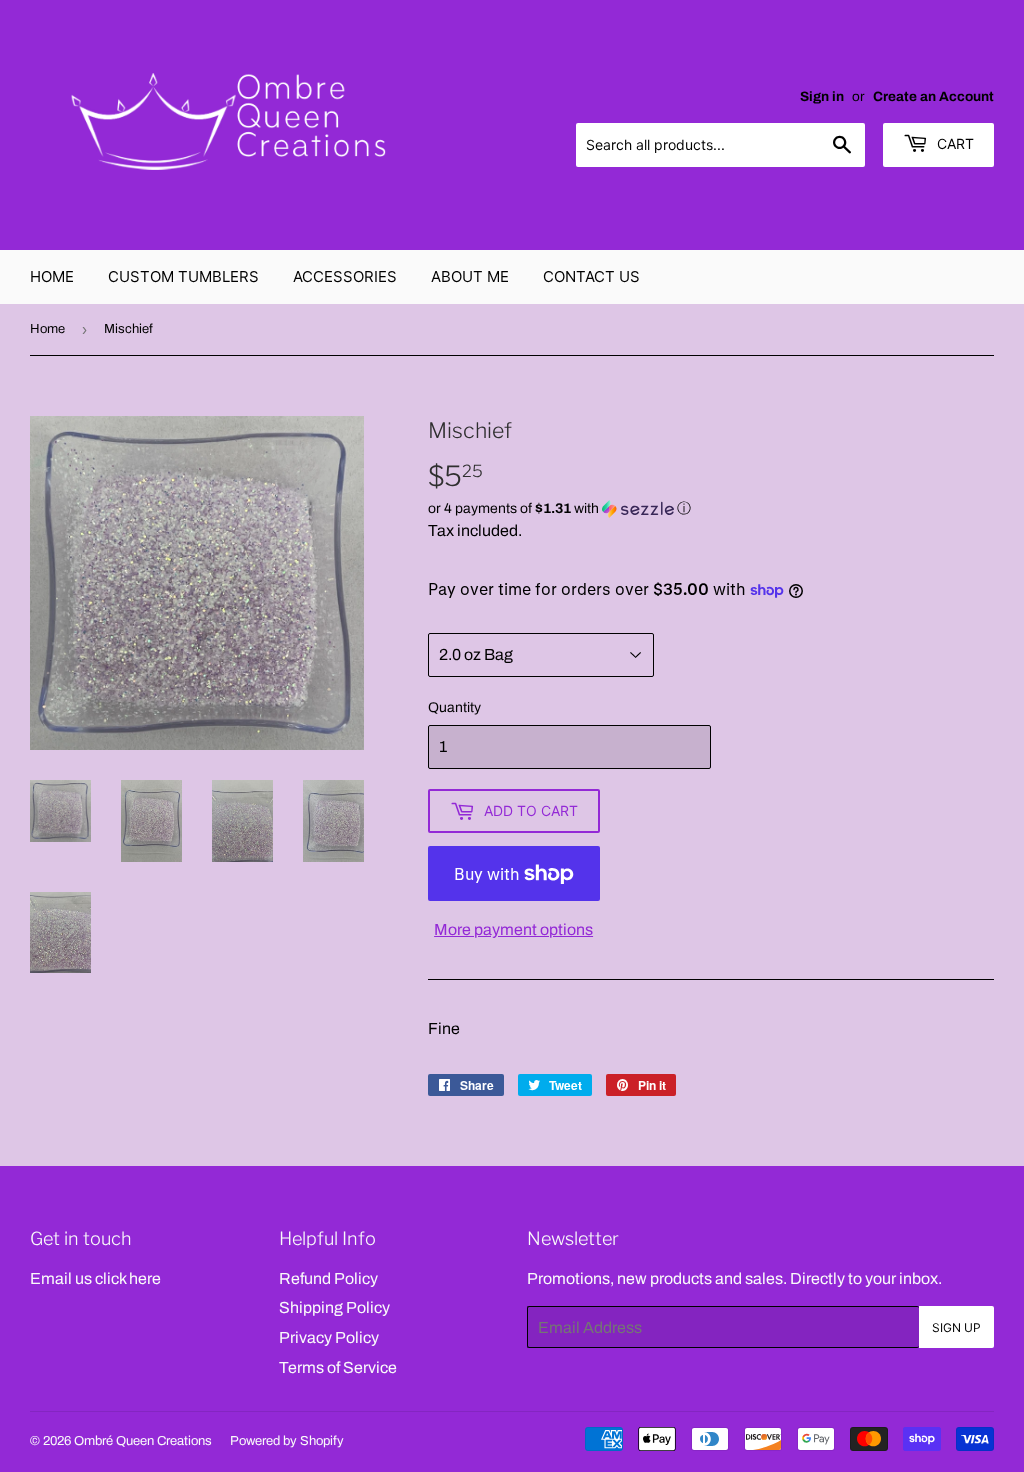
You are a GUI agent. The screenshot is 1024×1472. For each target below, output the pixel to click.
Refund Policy (328, 1278)
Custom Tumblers (183, 276)
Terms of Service (338, 1367)
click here (128, 1278)
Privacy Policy (329, 1337)
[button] (711, 509)
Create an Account (933, 96)
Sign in (822, 96)
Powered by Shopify (287, 1441)
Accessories (345, 276)
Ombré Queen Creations (143, 1441)
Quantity (454, 707)
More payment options (513, 929)
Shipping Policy (334, 1307)
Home (52, 276)
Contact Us (591, 276)
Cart (953, 143)
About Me (470, 276)
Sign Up (956, 1327)
